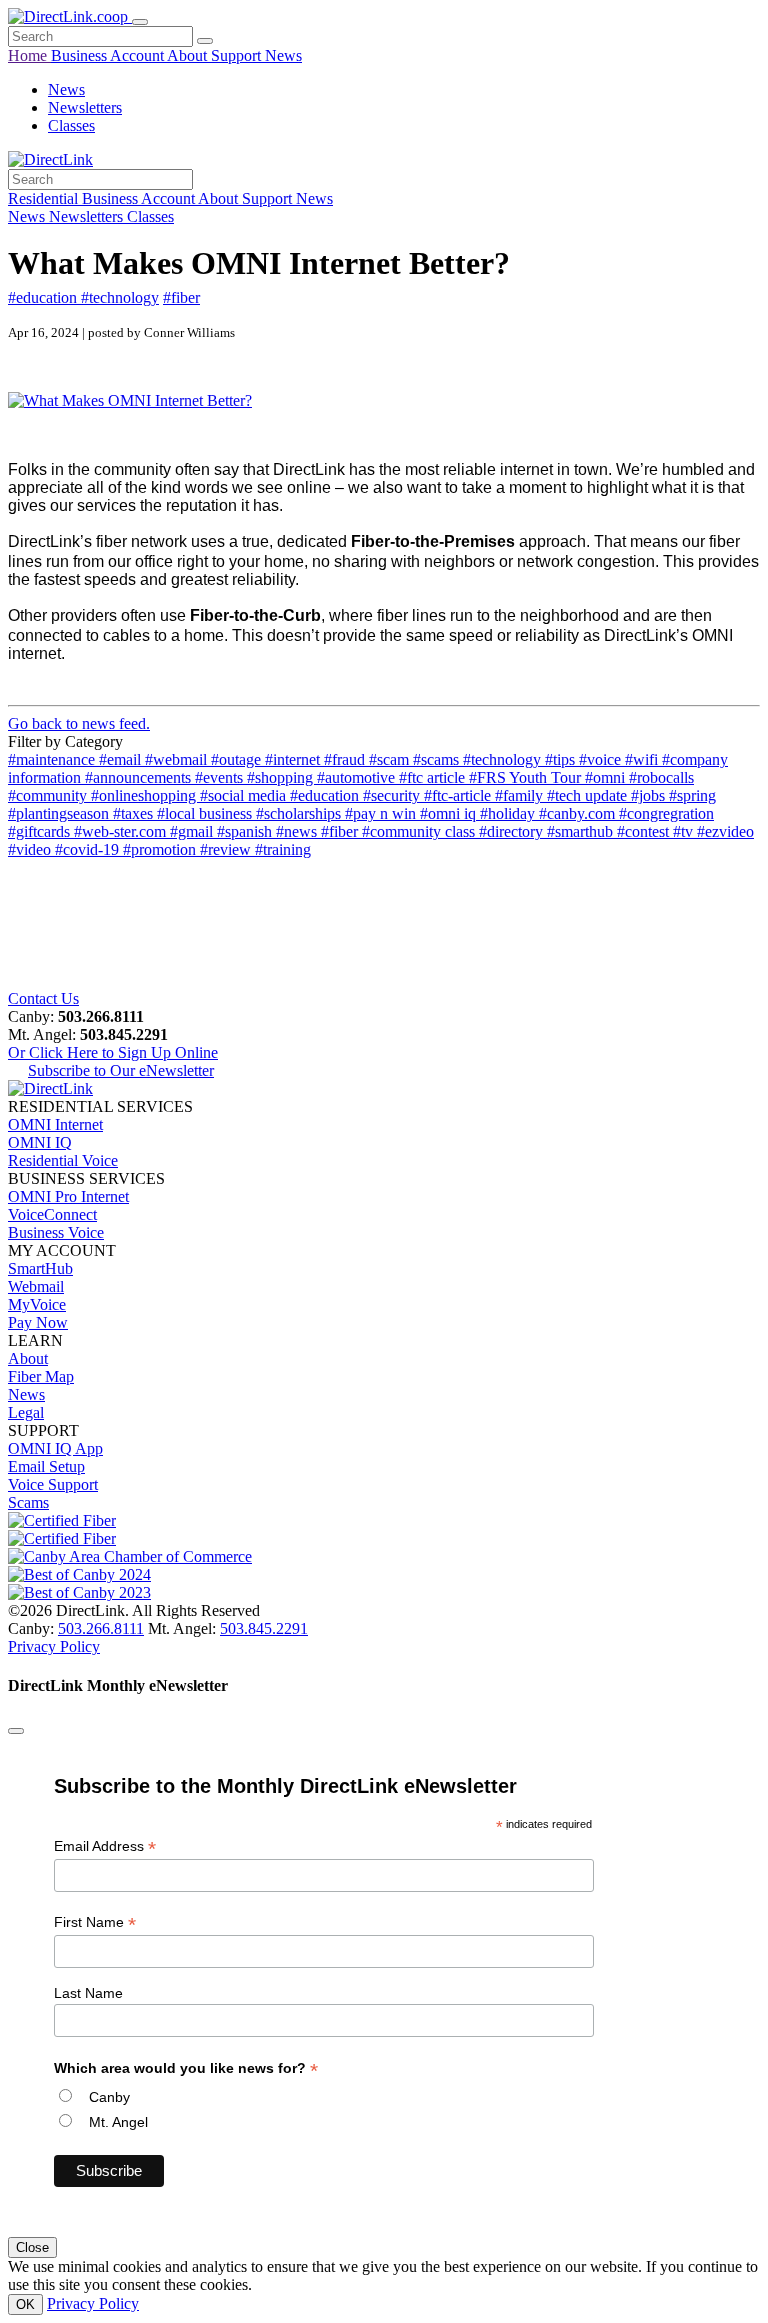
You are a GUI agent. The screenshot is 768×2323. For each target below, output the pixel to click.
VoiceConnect (52, 1214)
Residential (45, 198)
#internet (294, 759)
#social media (245, 795)
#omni (607, 777)
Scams (28, 1502)
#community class (420, 831)
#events (221, 777)
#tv (685, 831)
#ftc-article (459, 795)
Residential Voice (63, 1160)
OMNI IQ (40, 1142)
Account (138, 55)
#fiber (181, 297)
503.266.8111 (101, 1628)
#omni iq (450, 813)
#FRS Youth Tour (527, 777)
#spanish (246, 831)
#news (298, 831)
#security (393, 795)
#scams (438, 759)
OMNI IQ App (55, 1448)
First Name (95, 1922)
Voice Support (53, 1484)
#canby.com (579, 813)
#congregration (666, 813)
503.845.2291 (264, 1628)
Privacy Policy (54, 1646)
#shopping (282, 777)
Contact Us (43, 998)
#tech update (589, 795)
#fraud (346, 759)
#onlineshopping (145, 795)
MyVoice (37, 1304)
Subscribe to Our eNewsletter (121, 1070)
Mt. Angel (118, 2122)
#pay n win (382, 813)
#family (521, 795)
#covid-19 (89, 849)
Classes (71, 125)
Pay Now (38, 1322)
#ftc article (434, 777)
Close (32, 2247)
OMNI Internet (55, 1124)
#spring (692, 795)
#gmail (193, 831)
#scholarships (300, 813)
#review (227, 849)
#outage (238, 759)
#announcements (140, 777)
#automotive (358, 777)
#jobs (650, 795)
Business (80, 55)
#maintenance (53, 759)
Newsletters (85, 107)
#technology (120, 297)
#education (44, 297)
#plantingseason (60, 813)
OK (25, 2304)
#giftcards (41, 831)
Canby (109, 2097)
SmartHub (40, 1268)
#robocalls (661, 777)
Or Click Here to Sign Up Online (113, 1052)
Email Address (105, 1846)
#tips (562, 759)
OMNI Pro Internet (68, 1196)
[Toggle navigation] (140, 22)
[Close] (16, 1731)
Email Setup (46, 1466)
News (283, 55)
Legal (26, 1412)
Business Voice (56, 1232)
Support (238, 55)
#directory (513, 831)
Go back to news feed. (79, 723)
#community (49, 795)
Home (29, 55)
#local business (206, 813)
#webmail (178, 759)
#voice (602, 759)
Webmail (36, 1286)
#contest (645, 831)
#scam (391, 759)
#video (31, 849)
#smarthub (582, 831)
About (189, 55)
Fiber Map (41, 1376)
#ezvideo (725, 831)
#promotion (161, 849)
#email (122, 759)
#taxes (135, 813)
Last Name (88, 1993)
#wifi (643, 759)
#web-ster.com (122, 831)
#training (283, 849)
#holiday (509, 813)
